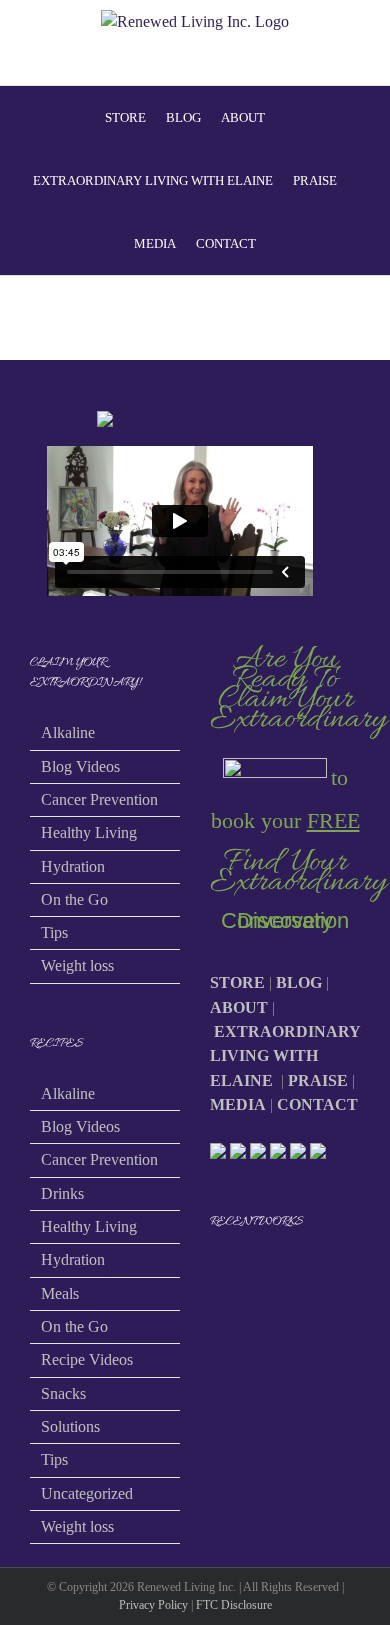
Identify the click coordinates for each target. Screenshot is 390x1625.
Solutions (70, 1426)
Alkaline (68, 732)
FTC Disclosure (234, 1605)
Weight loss (77, 965)
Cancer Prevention (99, 799)
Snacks (63, 1393)
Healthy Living (89, 832)
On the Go (74, 899)
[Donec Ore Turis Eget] (211, 1274)
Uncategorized (87, 1493)
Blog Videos (80, 766)
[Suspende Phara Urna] (218, 1274)
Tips (54, 932)
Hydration (73, 866)
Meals (60, 1293)
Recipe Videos (87, 1359)
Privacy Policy (153, 1605)
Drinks (62, 1193)
